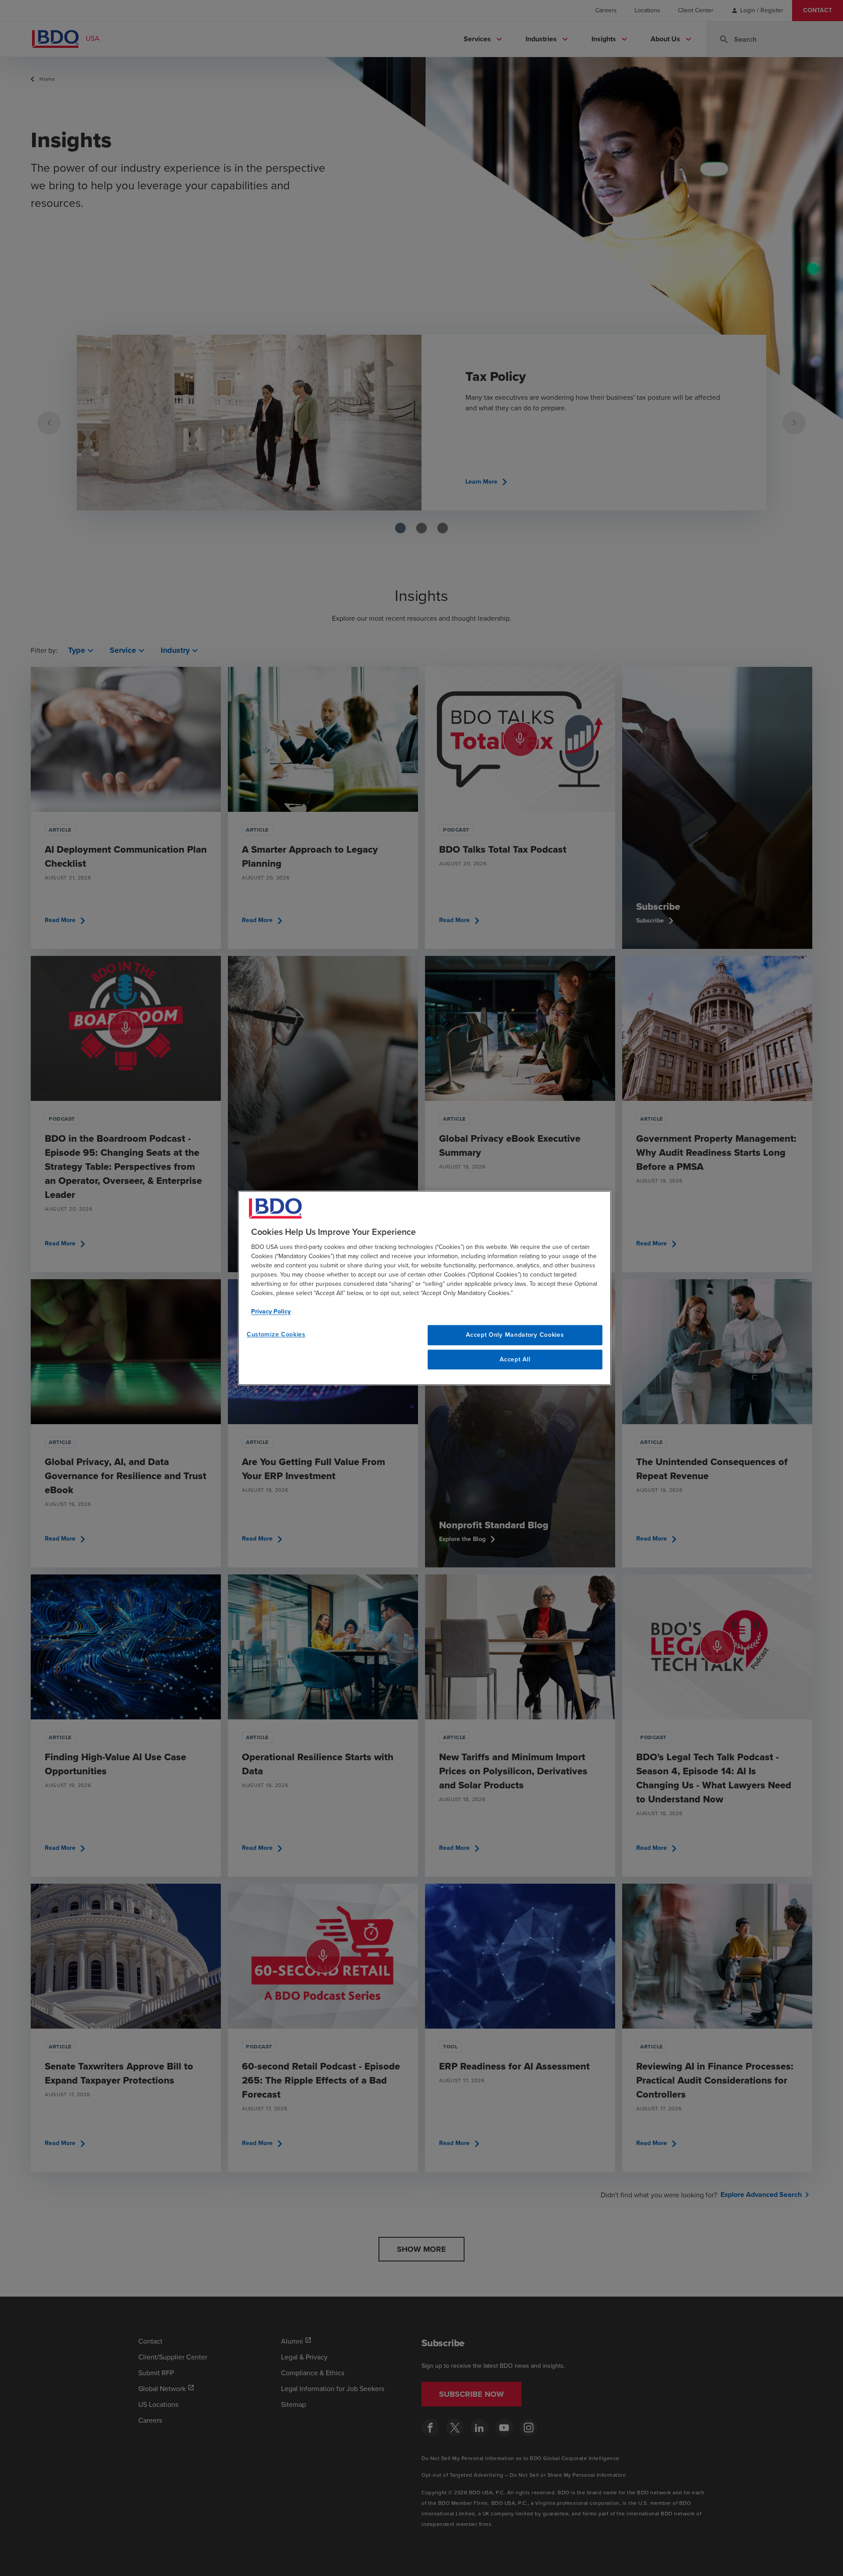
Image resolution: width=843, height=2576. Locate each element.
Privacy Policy (271, 1312)
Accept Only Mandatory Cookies (515, 1335)
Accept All (515, 1359)
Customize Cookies (276, 1334)
